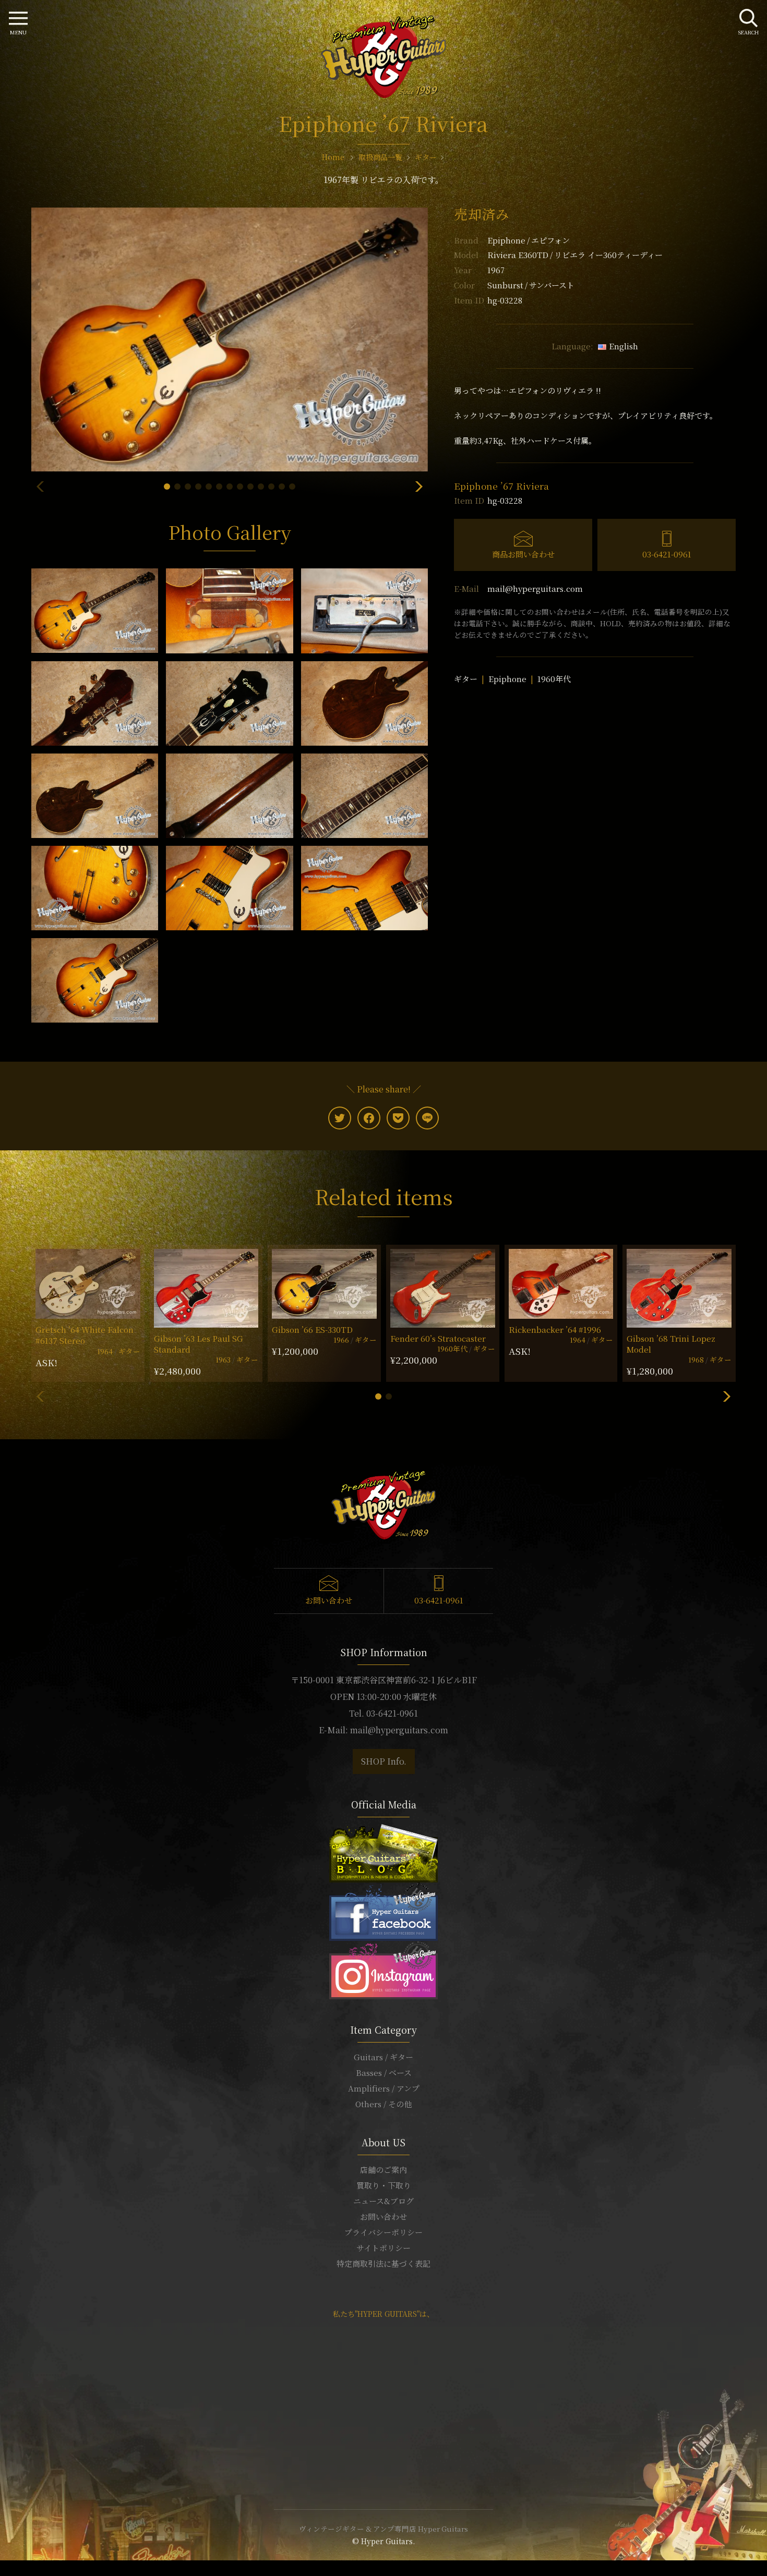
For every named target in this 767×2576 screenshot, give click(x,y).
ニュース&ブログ (383, 2201)
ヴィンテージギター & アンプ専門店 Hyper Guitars (383, 2529)
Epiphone (529, 240)
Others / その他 (383, 2104)
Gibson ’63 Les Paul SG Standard (199, 1344)
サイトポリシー (383, 2248)
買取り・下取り (384, 2185)
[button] (167, 487)
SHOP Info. (384, 1761)
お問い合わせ (329, 1600)
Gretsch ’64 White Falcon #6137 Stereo (85, 1335)
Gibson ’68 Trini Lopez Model (671, 1344)
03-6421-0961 (667, 554)
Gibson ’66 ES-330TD (312, 1329)
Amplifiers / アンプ (384, 2088)
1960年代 (554, 679)
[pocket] (398, 1118)
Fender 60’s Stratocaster (438, 1338)
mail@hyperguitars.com (535, 588)
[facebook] (369, 1118)
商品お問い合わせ (523, 554)
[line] (427, 1118)
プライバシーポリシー (383, 2232)
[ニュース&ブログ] (383, 1852)
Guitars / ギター (383, 2057)
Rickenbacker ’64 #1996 (555, 1329)
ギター (466, 679)
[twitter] (340, 1118)
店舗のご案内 (383, 2170)
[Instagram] (383, 1969)
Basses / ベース (384, 2073)
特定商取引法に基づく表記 (383, 2263)
